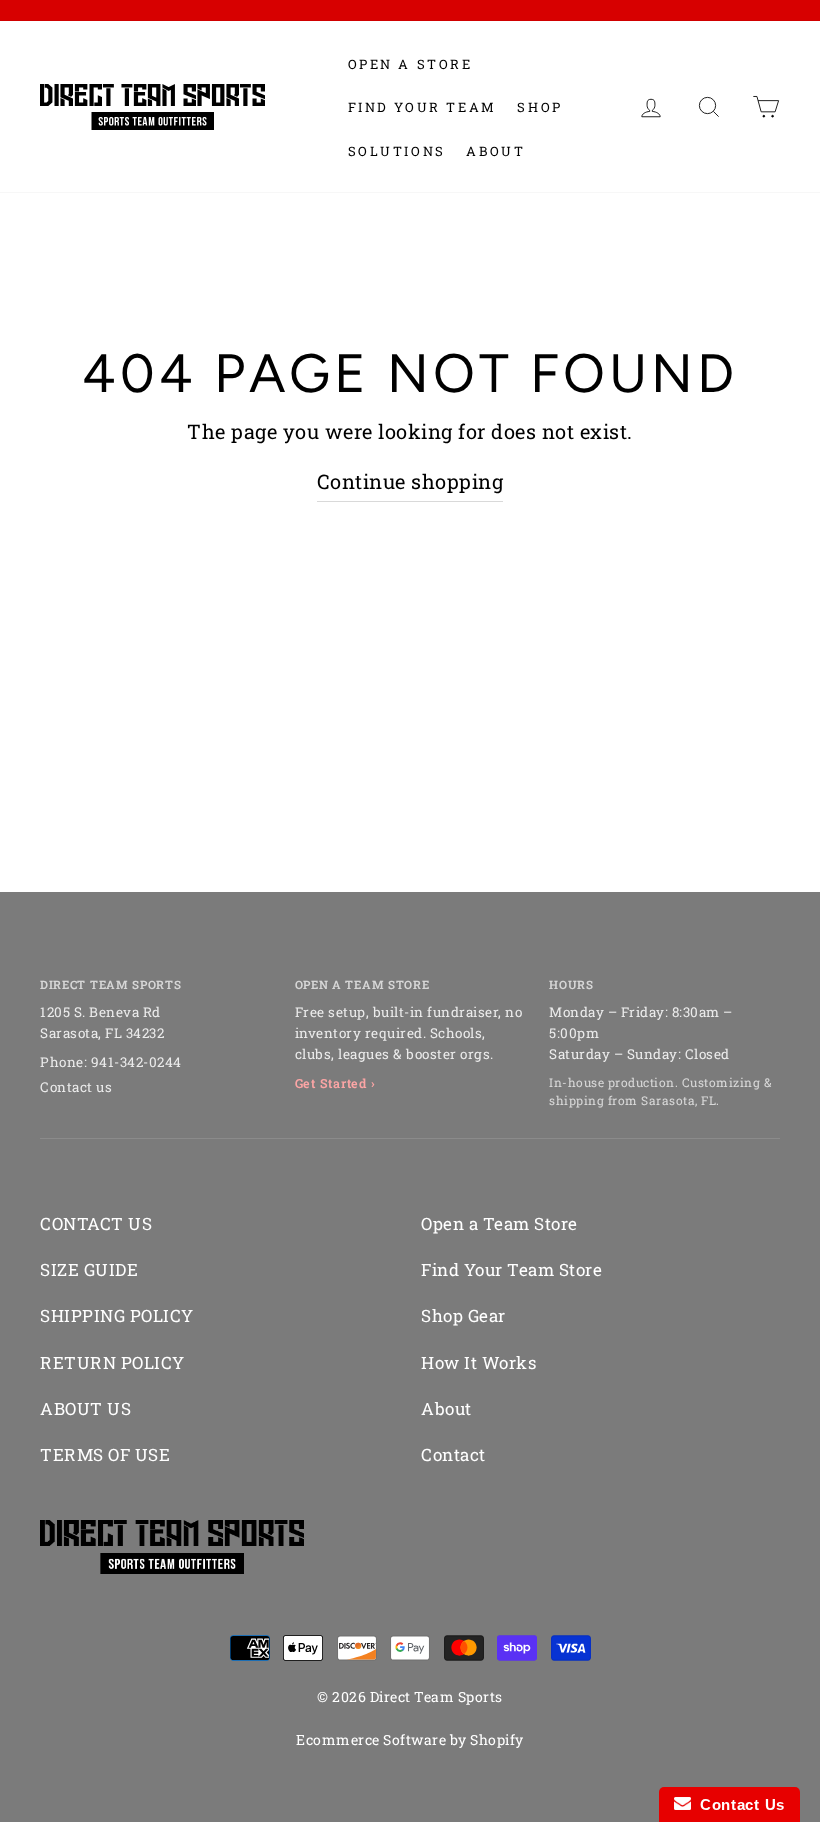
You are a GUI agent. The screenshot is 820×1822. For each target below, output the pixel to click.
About (495, 151)
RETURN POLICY (112, 1362)
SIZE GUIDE (89, 1269)
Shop (539, 107)
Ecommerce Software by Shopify (410, 1739)
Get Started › (335, 1083)
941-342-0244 (136, 1062)
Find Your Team (422, 107)
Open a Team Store (499, 1223)
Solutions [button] (397, 151)
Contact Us (738, 1804)
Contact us (76, 1087)
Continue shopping (410, 481)
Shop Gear (463, 1315)
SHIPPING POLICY (117, 1315)
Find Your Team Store (511, 1269)
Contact (453, 1454)
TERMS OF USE (105, 1454)
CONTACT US (96, 1223)
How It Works (478, 1362)
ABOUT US (85, 1408)
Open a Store (410, 64)
